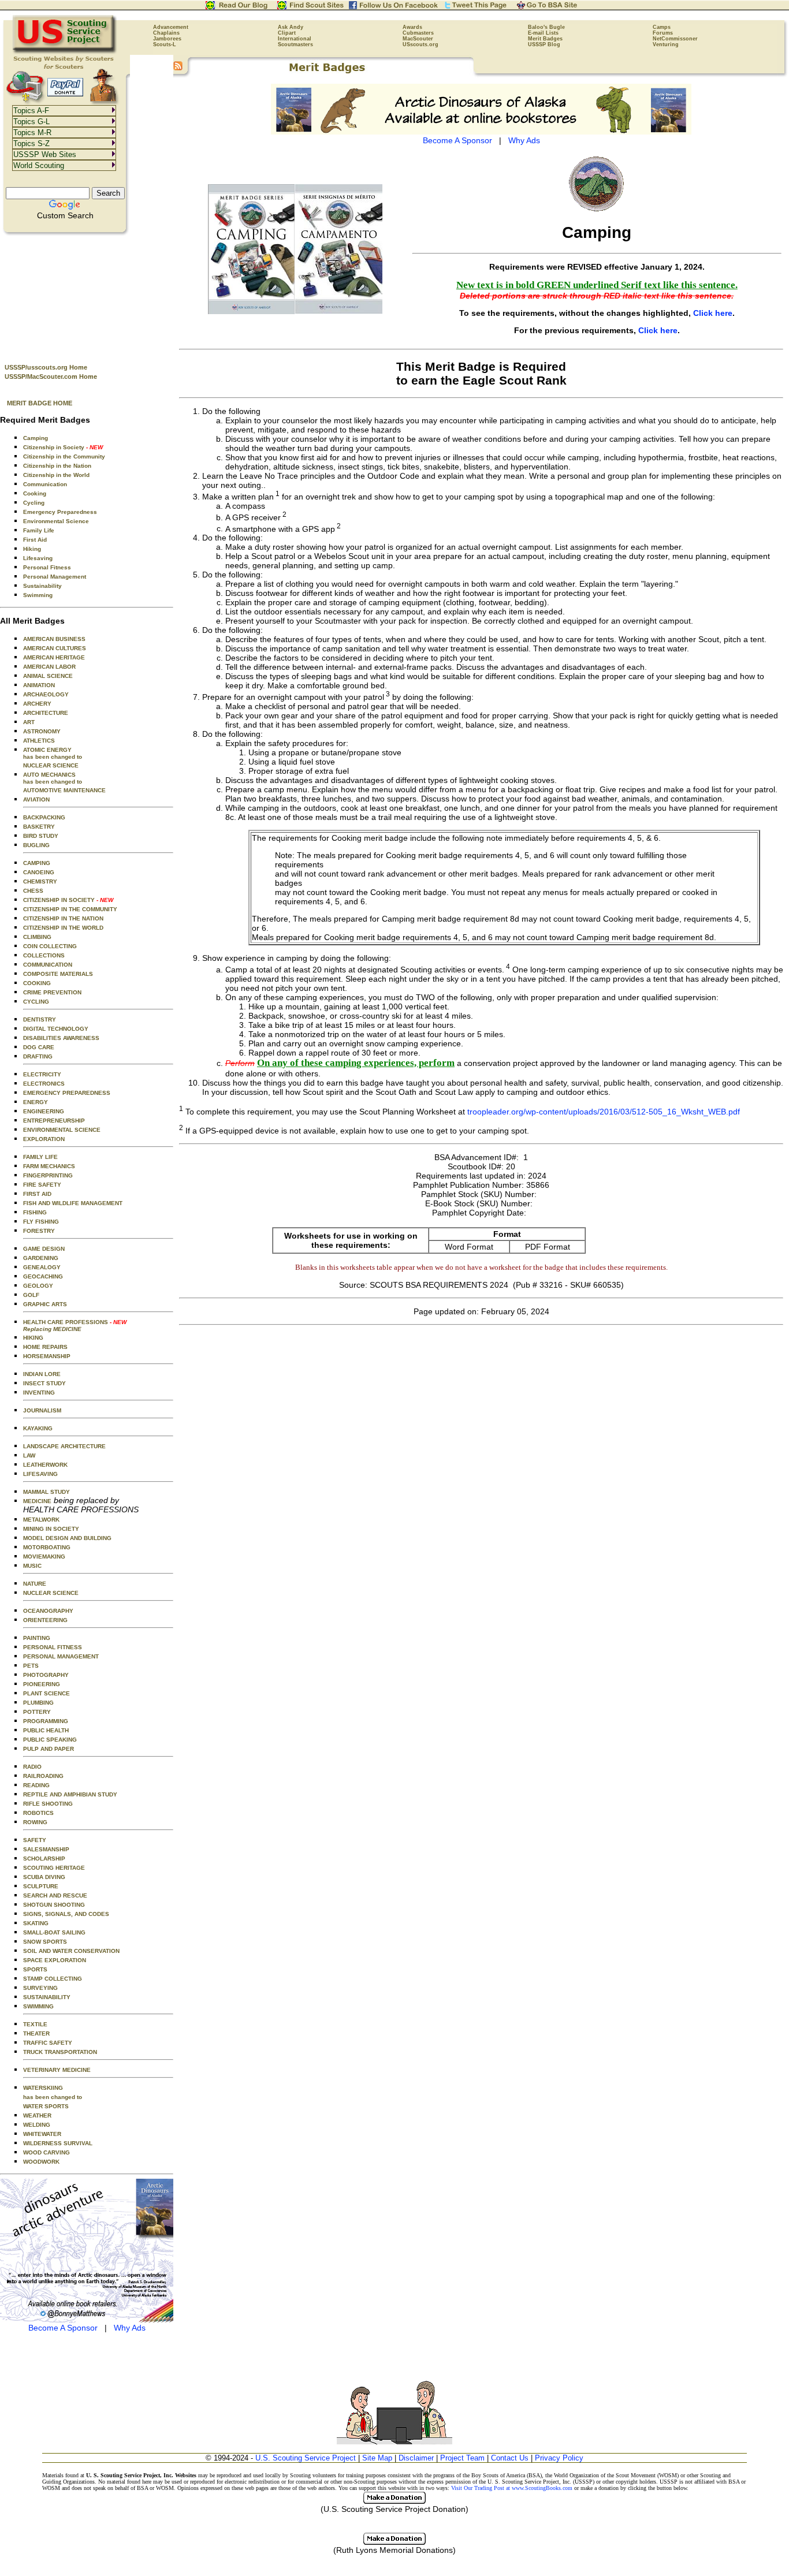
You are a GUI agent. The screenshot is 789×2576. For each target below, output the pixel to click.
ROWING (35, 1822)
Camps (662, 27)
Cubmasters (418, 33)
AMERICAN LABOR (49, 667)
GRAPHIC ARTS (45, 1304)
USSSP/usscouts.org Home (46, 367)
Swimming (38, 595)
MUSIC (32, 1566)
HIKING (33, 1338)
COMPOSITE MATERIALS (58, 974)
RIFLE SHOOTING (48, 1804)
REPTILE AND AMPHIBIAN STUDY (70, 1794)
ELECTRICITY (42, 1074)
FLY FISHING (41, 1222)
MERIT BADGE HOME (40, 403)
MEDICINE (37, 1501)
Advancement (171, 27)
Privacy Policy (559, 2458)
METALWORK (41, 1520)
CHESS (33, 891)
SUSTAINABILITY (47, 1997)
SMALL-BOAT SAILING (54, 1932)
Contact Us (510, 2458)
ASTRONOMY (42, 731)
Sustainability (42, 586)
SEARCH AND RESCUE (55, 1895)
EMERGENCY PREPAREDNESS (67, 1093)
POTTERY (37, 1712)
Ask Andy (291, 27)
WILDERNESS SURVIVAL (58, 2143)
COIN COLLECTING (50, 946)
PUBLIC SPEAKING (50, 1740)
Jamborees (167, 39)
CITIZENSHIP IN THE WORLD (63, 928)
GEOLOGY (38, 1286)
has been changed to (53, 2097)
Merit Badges (545, 39)
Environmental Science (56, 521)
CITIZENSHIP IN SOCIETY (68, 900)
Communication (45, 484)
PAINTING (37, 1638)
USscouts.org (420, 44)
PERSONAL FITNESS (53, 1647)
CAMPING (37, 863)
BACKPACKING (44, 817)
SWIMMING (38, 2006)
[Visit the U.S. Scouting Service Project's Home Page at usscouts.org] (65, 52)
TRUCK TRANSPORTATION (60, 2052)
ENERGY (36, 1102)
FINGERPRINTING (48, 1175)
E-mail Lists (543, 33)
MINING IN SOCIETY (51, 1529)
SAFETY (35, 1840)
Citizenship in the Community (64, 456)
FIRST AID (37, 1194)
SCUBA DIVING (44, 1877)
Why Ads (130, 2328)
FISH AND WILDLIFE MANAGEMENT (73, 1203)
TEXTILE (35, 2024)
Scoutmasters (295, 44)
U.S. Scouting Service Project (306, 2458)
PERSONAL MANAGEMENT (61, 1656)
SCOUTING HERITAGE (54, 1868)
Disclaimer (416, 2458)
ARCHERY (37, 704)
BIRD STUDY (41, 836)
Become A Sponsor (63, 2328)
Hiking (32, 549)
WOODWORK (41, 2162)
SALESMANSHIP (46, 1849)
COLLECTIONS (44, 955)
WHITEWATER (42, 2134)
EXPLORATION (44, 1139)
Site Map (377, 2458)
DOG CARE (39, 1047)
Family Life (39, 530)
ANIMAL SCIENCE (48, 676)
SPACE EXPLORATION (55, 1960)
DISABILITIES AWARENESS (61, 1038)
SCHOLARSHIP (44, 1859)
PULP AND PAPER (49, 1749)
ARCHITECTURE (46, 713)
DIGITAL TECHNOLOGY (56, 1029)
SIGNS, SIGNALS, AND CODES (66, 1914)
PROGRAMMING (46, 1721)
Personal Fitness (47, 567)
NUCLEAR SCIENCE (51, 765)
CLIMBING (37, 937)
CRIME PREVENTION (52, 992)
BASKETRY (39, 827)
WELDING (37, 2125)
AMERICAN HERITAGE (54, 657)
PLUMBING (38, 1703)
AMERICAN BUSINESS (54, 639)
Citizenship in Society (63, 447)
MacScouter (418, 39)
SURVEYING (40, 1988)
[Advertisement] (87, 295)
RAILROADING (43, 1776)
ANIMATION (39, 685)
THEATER (36, 2033)
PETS (31, 1666)
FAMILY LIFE (40, 1157)
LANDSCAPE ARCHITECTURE (64, 1446)
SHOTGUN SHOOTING (54, 1905)
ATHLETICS (39, 741)
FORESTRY (39, 1231)
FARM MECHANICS (49, 1166)
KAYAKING (38, 1428)
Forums (663, 33)
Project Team (462, 2458)
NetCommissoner (675, 39)
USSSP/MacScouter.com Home (51, 376)
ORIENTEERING (45, 1620)
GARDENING (41, 1258)
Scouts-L (165, 44)
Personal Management (55, 577)
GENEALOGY (42, 1267)
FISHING (35, 1212)
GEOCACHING (43, 1276)
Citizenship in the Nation (57, 466)
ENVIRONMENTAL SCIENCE (62, 1130)
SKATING (36, 1923)
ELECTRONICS (44, 1084)
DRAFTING (38, 1056)
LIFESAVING (40, 1474)
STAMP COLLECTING (53, 1979)
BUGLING (36, 845)
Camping (36, 438)
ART (29, 722)
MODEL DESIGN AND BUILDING (67, 1538)
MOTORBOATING (47, 1547)
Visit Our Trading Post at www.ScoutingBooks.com (512, 2488)
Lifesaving (38, 558)
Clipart (287, 33)
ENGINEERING (44, 1111)
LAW (29, 1455)
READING (36, 1785)
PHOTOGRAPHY (46, 1675)
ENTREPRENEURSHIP (54, 1121)
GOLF (31, 1295)
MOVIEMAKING (44, 1557)
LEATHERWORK (45, 1465)
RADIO (32, 1767)
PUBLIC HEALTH (46, 1730)
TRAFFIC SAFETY (48, 2043)
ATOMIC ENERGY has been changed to (53, 753)
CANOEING (39, 872)
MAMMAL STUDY (46, 1492)
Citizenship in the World (56, 475)
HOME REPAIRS (45, 1347)
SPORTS (35, 1969)
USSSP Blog (544, 44)
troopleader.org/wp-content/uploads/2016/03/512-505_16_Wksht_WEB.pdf (604, 1111)
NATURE (35, 1584)
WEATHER (37, 2115)
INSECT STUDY (44, 1383)
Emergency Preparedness (60, 512)
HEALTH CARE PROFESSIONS (75, 1326)
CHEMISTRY (40, 881)
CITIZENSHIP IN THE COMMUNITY (70, 909)
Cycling (34, 503)
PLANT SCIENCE (46, 1693)
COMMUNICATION (48, 965)
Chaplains (166, 33)
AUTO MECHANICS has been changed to (53, 778)
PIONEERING (42, 1684)
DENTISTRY (40, 1019)
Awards (412, 27)
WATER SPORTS (46, 2106)
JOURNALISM (42, 1410)
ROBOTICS (38, 1813)
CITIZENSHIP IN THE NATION (63, 918)
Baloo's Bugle (546, 27)
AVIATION (36, 799)
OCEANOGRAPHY (48, 1611)
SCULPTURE (41, 1886)
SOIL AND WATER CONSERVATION (71, 1951)
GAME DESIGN (44, 1249)
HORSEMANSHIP (47, 1356)
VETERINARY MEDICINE (57, 2070)
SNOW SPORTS (45, 1942)
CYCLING (36, 1002)
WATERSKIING (43, 2088)
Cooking (35, 493)
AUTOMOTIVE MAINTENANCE (64, 790)
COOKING (37, 983)
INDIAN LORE (42, 1374)
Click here (713, 313)
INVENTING (39, 1393)
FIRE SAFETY (42, 1185)
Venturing (666, 44)
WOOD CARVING (46, 2152)
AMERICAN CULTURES (55, 648)
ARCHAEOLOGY (46, 694)
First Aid (35, 540)
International (295, 39)
